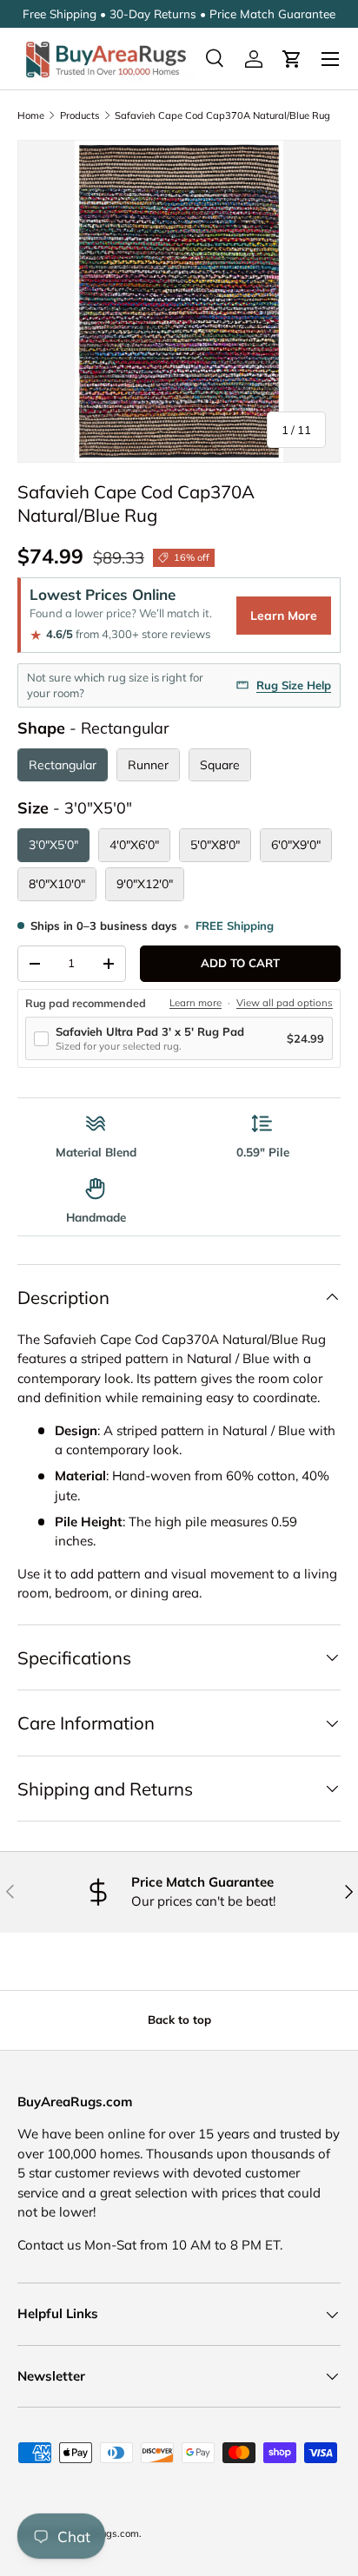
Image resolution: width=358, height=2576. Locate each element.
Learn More (284, 616)
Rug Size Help (294, 685)
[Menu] (330, 59)
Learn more (196, 1003)
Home (31, 115)
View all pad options (285, 1003)
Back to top (179, 2019)
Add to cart (240, 963)
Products (80, 115)
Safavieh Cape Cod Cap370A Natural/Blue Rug (222, 115)
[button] (292, 59)
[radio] (63, 765)
